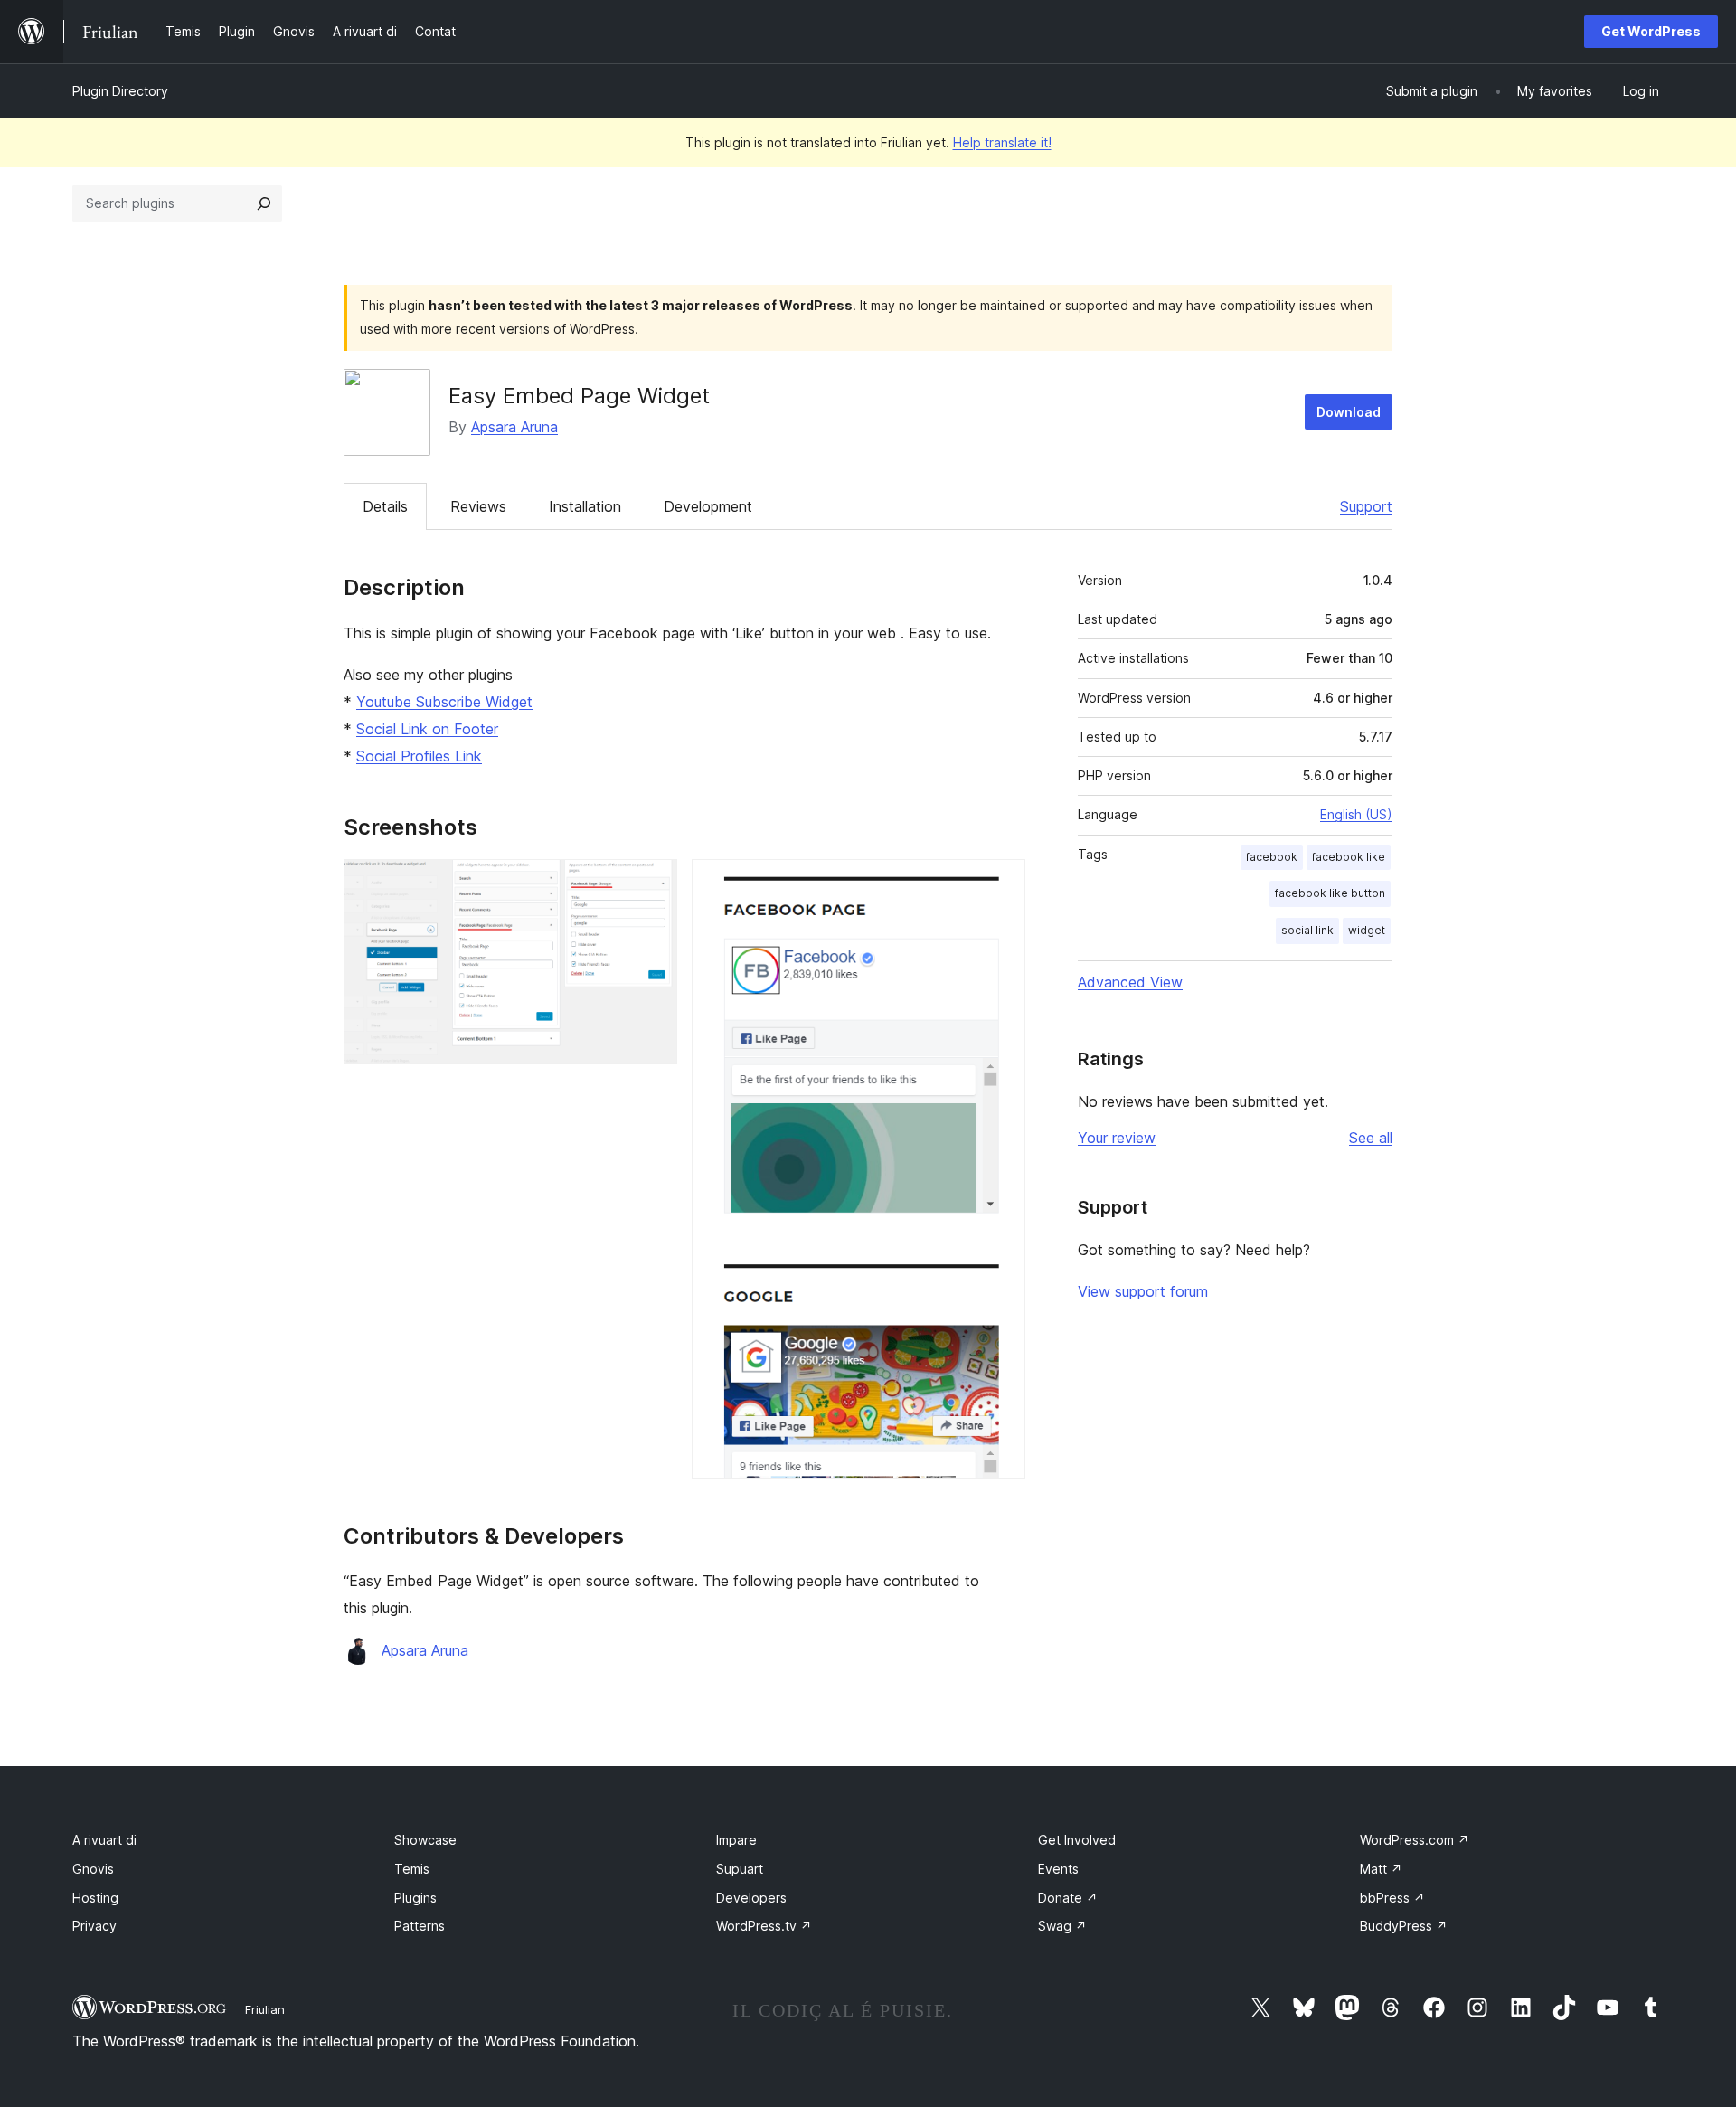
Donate (1068, 1898)
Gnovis (93, 1869)
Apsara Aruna (514, 427)
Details (385, 506)
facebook (1272, 857)
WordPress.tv (764, 1926)
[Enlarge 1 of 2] (653, 883)
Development (708, 506)
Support (1366, 506)
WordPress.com (1415, 1840)
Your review (1117, 1138)
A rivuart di (104, 1840)
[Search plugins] (264, 203)
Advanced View (1130, 982)
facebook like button (1330, 893)
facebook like (1349, 857)
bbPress (1392, 1898)
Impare (736, 1840)
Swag (1062, 1926)
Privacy (94, 1926)
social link (1307, 930)
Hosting (95, 1898)
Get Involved (1077, 1840)
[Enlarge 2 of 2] (1001, 883)
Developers (751, 1898)
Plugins (415, 1898)
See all (1371, 1138)
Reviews (478, 506)
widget (1367, 930)
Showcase (425, 1840)
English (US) (1356, 814)
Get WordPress (1651, 31)
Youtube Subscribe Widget (444, 702)
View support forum (1143, 1291)
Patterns (420, 1926)
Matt (1381, 1869)
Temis (412, 1869)
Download (1349, 412)
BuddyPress (1404, 1926)
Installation (585, 506)
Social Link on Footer (427, 729)
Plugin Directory (120, 91)
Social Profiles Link (419, 756)
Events (1058, 1869)
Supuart (740, 1869)
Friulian (265, 2009)
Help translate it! (1002, 142)
